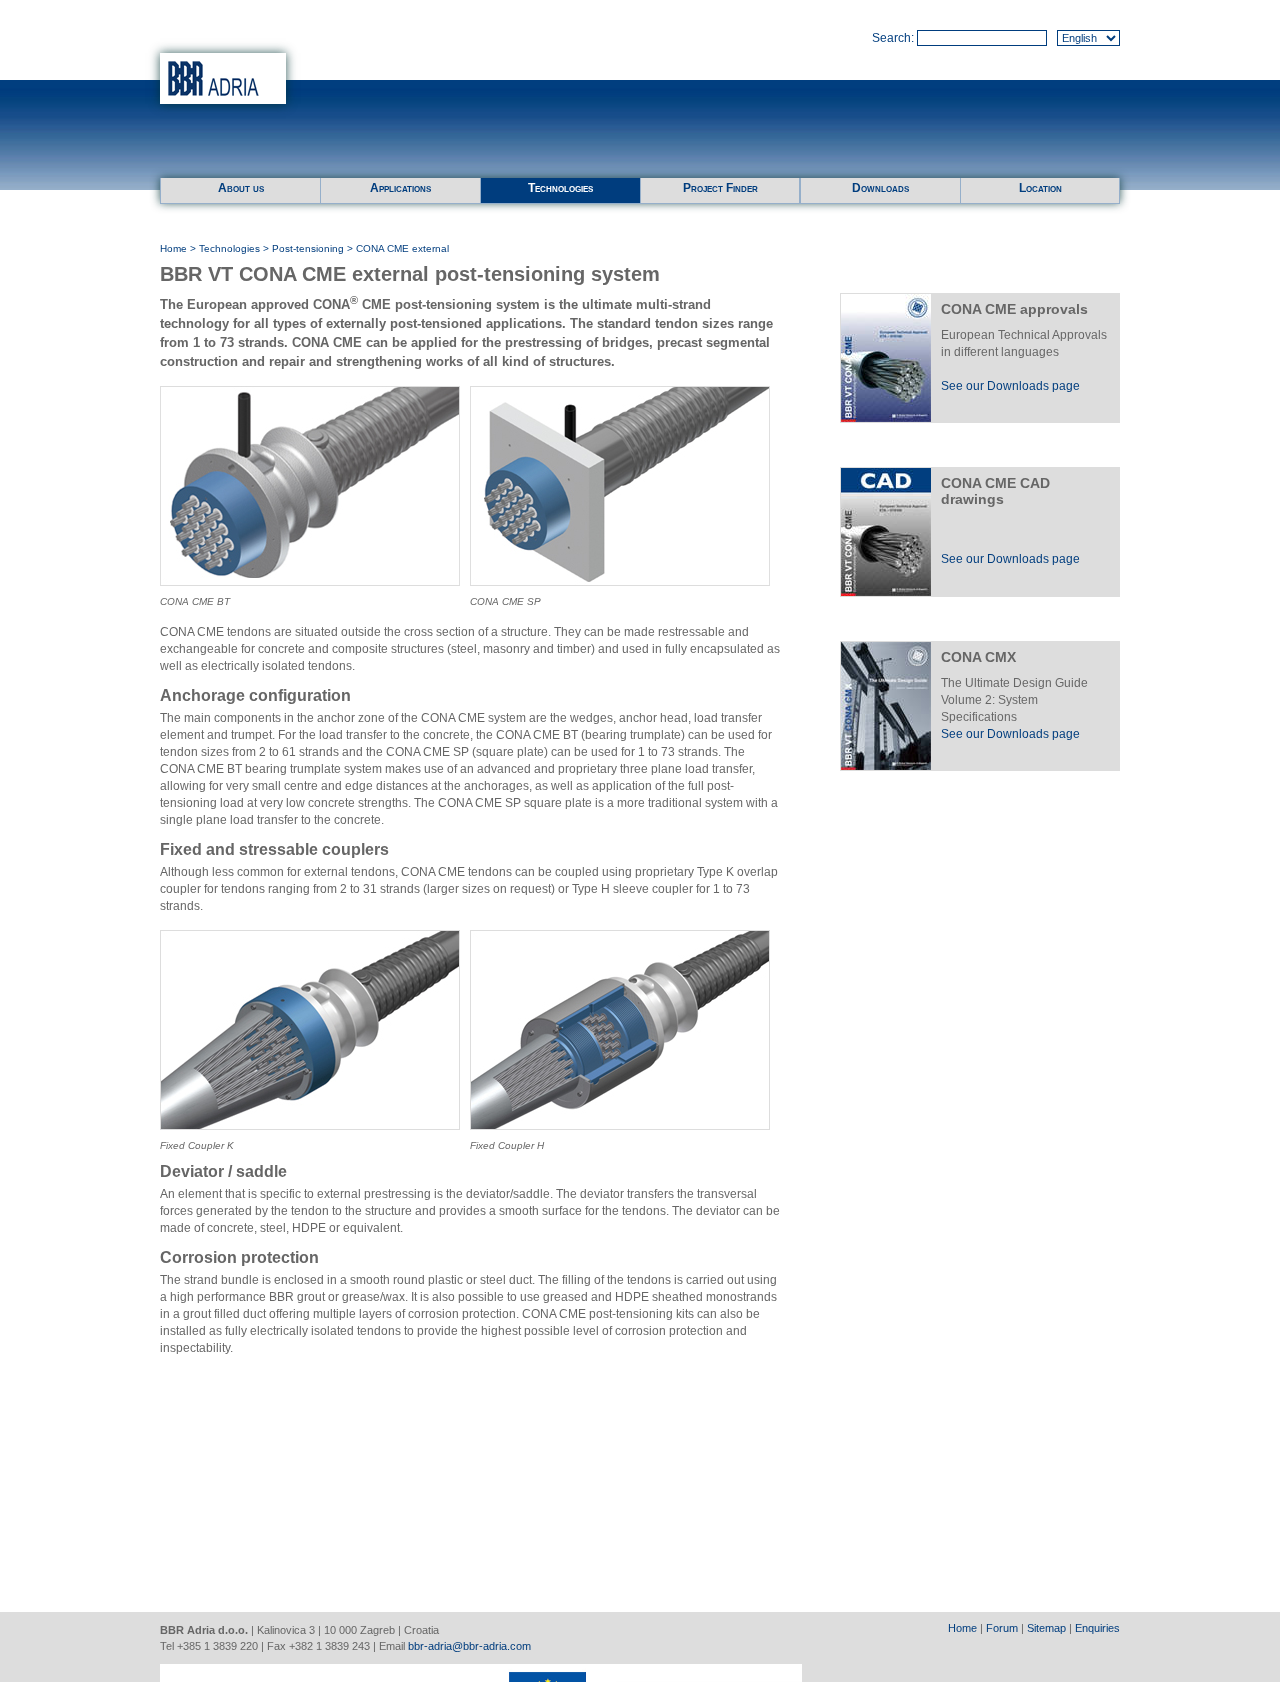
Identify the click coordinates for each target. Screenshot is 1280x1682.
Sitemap (1046, 1628)
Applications (400, 188)
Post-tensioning (308, 248)
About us (241, 188)
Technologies (560, 188)
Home (173, 248)
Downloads (880, 188)
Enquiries (1097, 1628)
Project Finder (720, 188)
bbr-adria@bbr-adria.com (469, 1646)
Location (1040, 188)
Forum (1002, 1628)
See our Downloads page (1010, 386)
